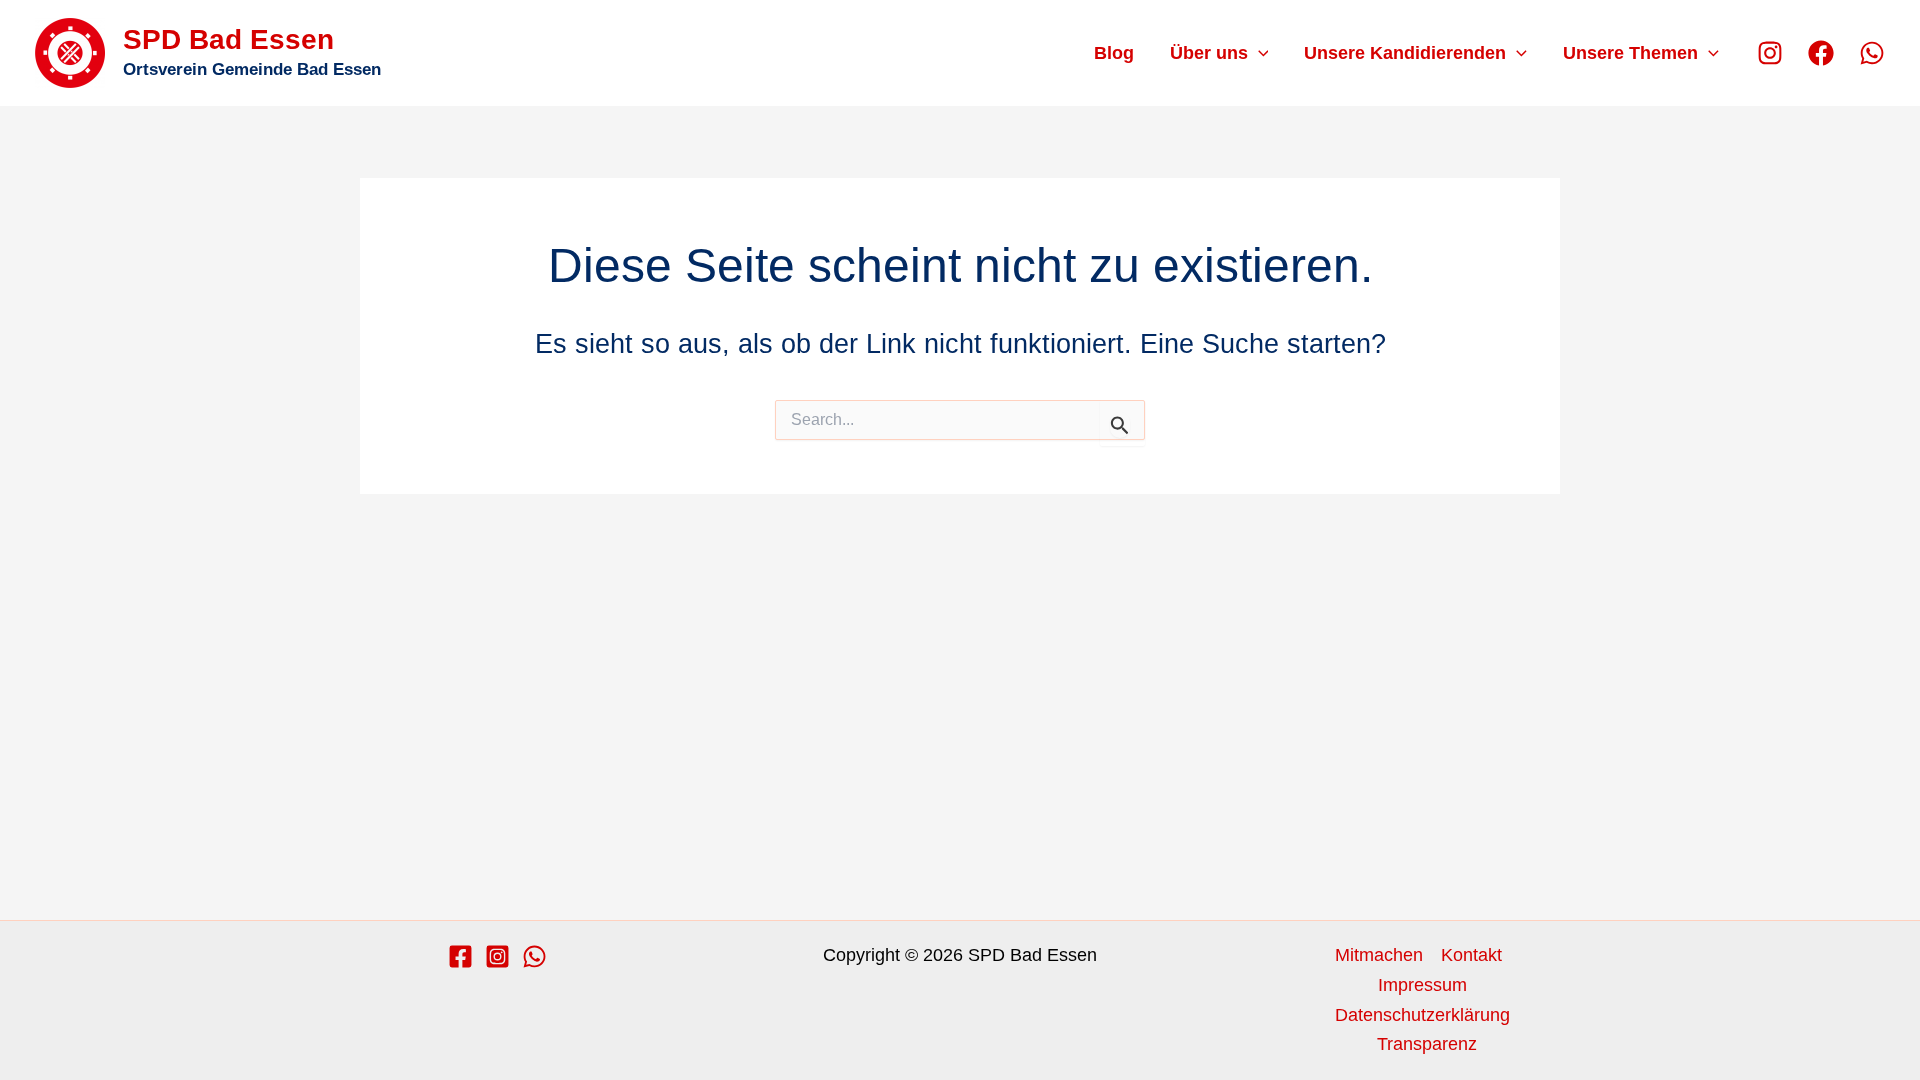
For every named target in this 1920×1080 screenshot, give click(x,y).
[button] (1258, 53)
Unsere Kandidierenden (1405, 53)
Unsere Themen (1630, 53)
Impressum (1422, 985)
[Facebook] (1821, 53)
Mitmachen (1379, 955)
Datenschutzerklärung (1422, 1015)
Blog (1114, 53)
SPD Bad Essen (228, 39)
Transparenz (1427, 1044)
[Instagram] (1770, 53)
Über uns (1209, 53)
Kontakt (1471, 955)
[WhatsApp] (1872, 53)
